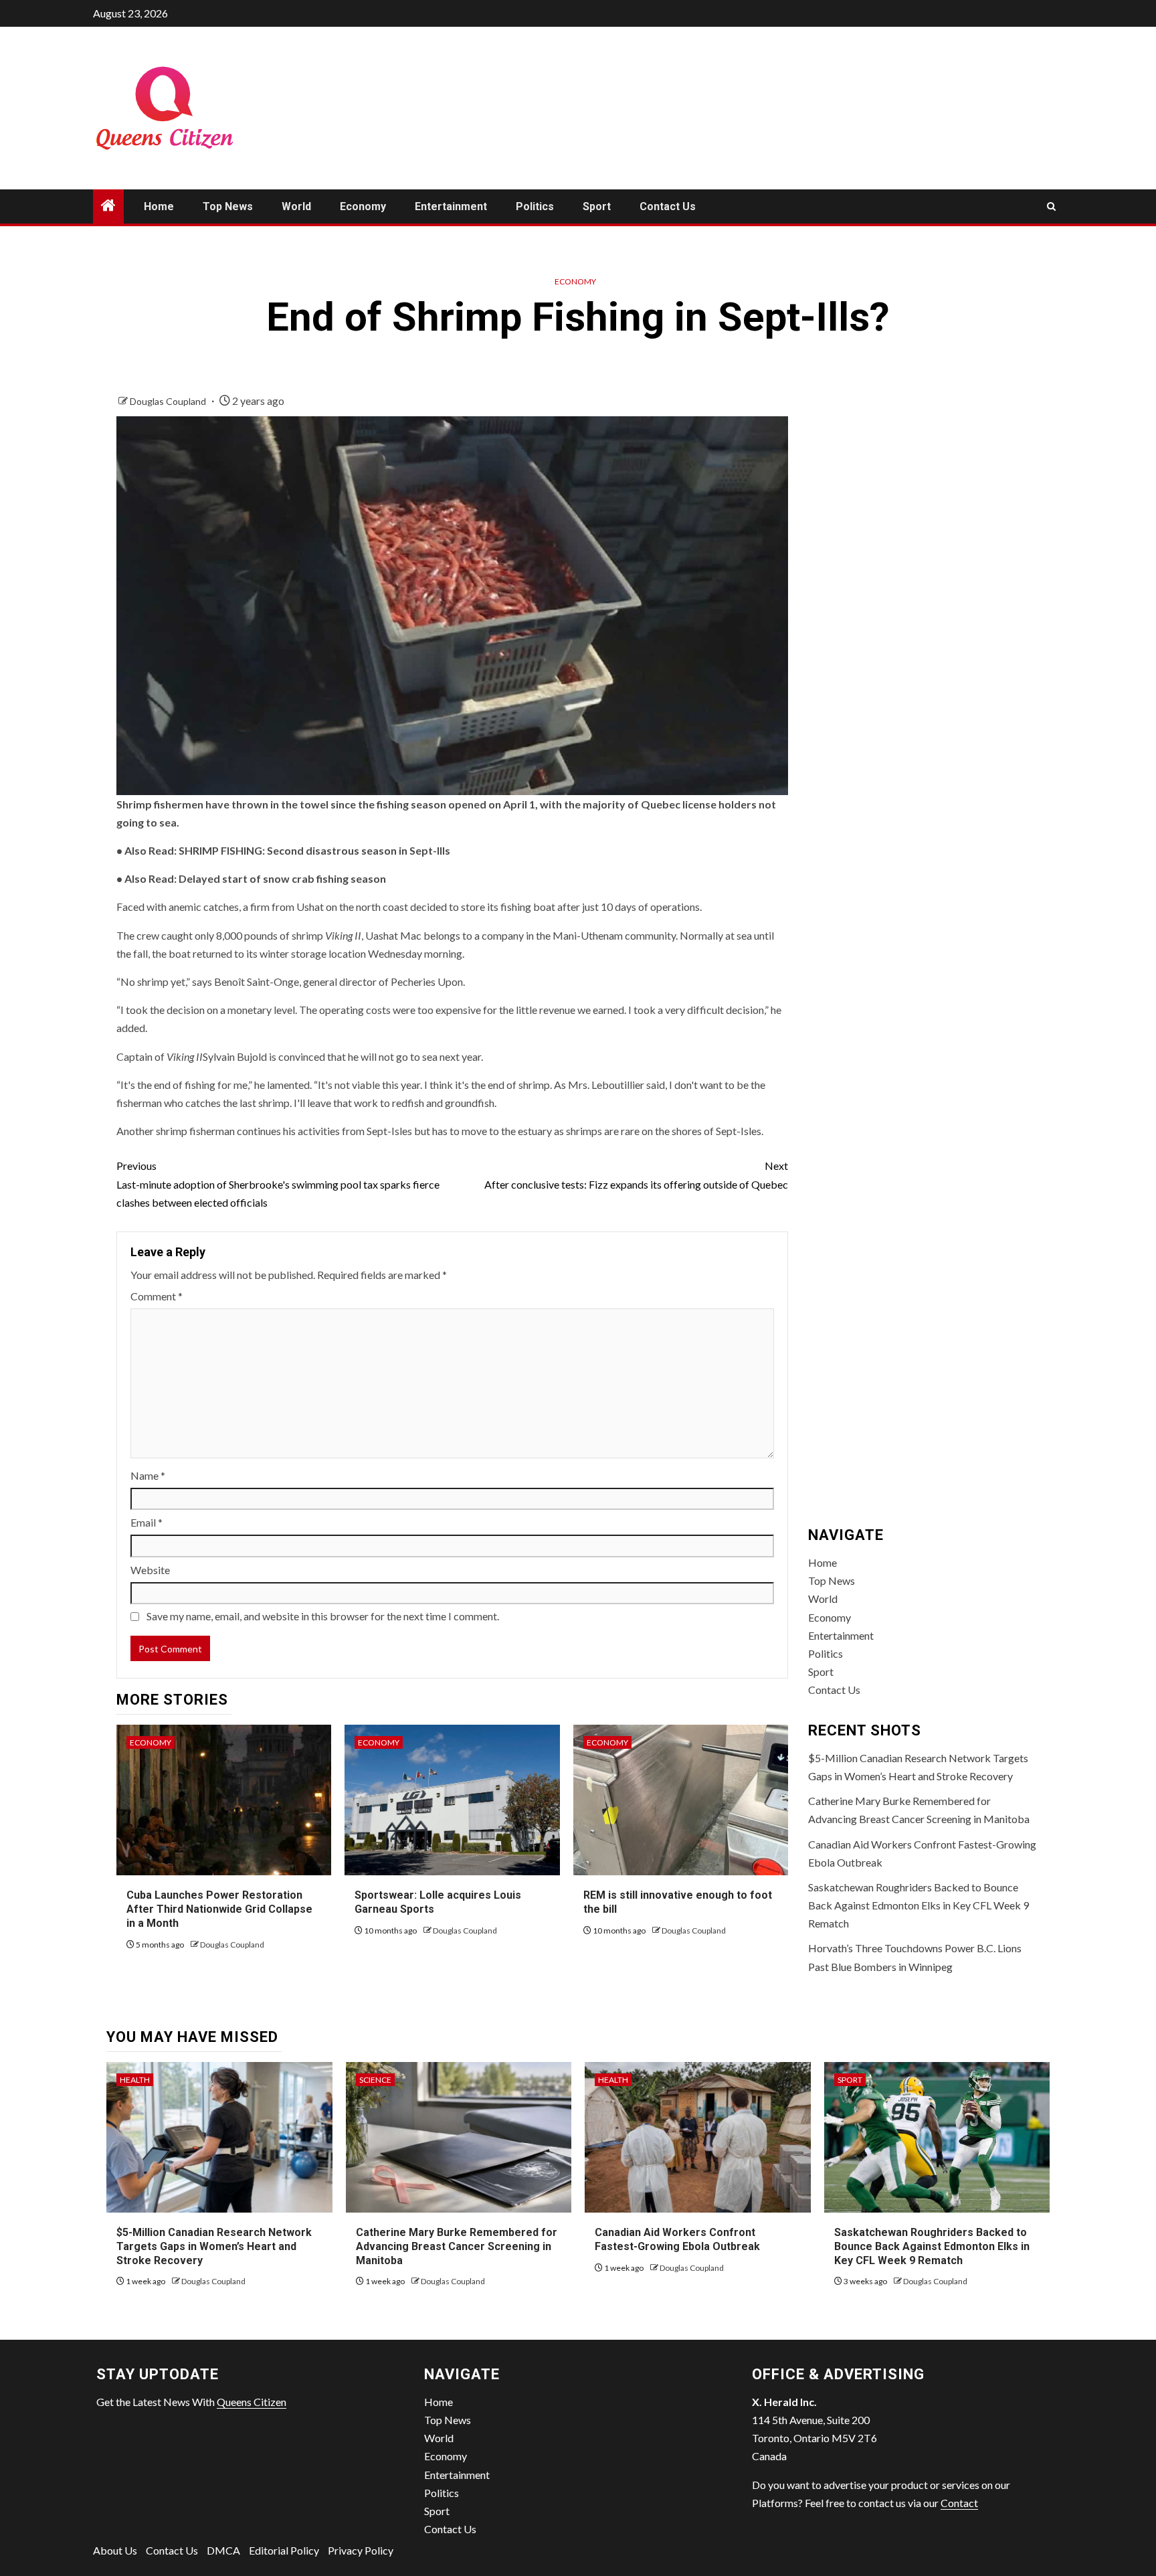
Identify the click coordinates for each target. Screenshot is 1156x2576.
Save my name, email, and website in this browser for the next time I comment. (323, 1616)
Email (147, 1522)
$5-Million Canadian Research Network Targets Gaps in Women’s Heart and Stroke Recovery (214, 2246)
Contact (959, 2503)
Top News (228, 206)
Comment (157, 1296)
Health (135, 2080)
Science (375, 2080)
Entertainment (451, 206)
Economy (363, 206)
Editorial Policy (284, 2550)
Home (159, 206)
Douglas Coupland (169, 401)
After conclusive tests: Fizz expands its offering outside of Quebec (636, 1175)
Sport (597, 206)
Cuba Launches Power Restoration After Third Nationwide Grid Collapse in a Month (219, 1909)
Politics (535, 206)
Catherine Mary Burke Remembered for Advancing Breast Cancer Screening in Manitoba (457, 2246)
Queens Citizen (252, 2402)
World (296, 206)
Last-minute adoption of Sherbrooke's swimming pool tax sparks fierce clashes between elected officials (278, 1184)
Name (148, 1475)
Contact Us (668, 206)
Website (150, 1570)
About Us (115, 2550)
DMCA (223, 2550)
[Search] (1051, 206)
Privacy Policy (361, 2550)
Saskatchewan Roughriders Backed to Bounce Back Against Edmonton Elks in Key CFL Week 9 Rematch (919, 1905)
